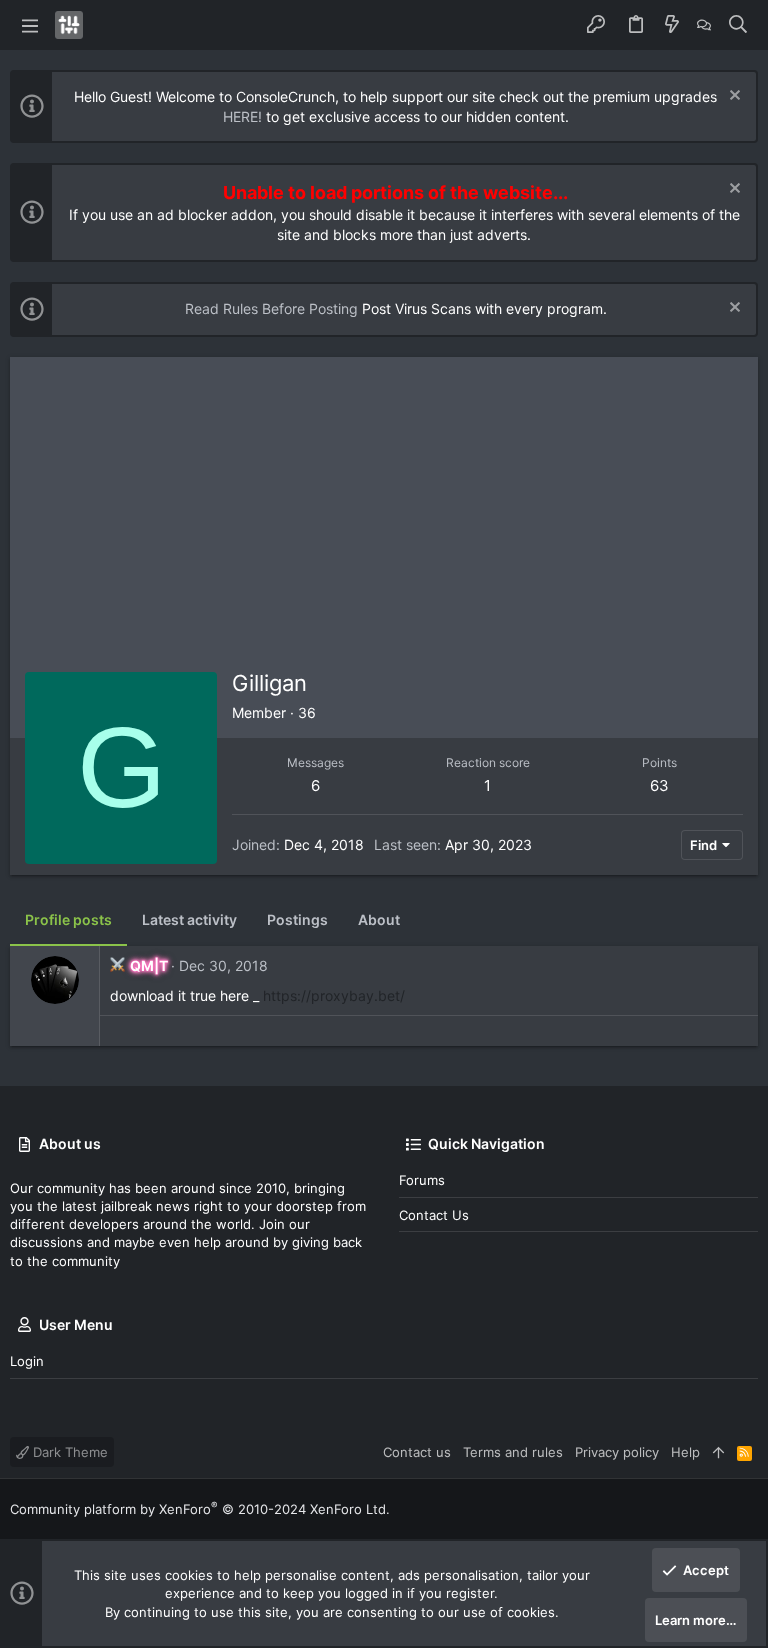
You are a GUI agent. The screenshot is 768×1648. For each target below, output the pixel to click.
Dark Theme (68, 1452)
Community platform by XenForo (200, 1509)
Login (27, 1361)
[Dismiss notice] (732, 97)
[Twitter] (749, 1509)
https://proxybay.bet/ (334, 995)
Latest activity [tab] (189, 919)
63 (659, 785)
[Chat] (704, 25)
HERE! (242, 116)
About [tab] (379, 919)
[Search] (738, 25)
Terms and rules (513, 1452)
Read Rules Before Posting (271, 308)
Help (685, 1452)
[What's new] (672, 25)
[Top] (718, 1452)
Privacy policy (617, 1452)
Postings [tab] (297, 919)
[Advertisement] (384, 507)
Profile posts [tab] (68, 919)
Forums (422, 1180)
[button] (30, 25)
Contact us (434, 1215)
